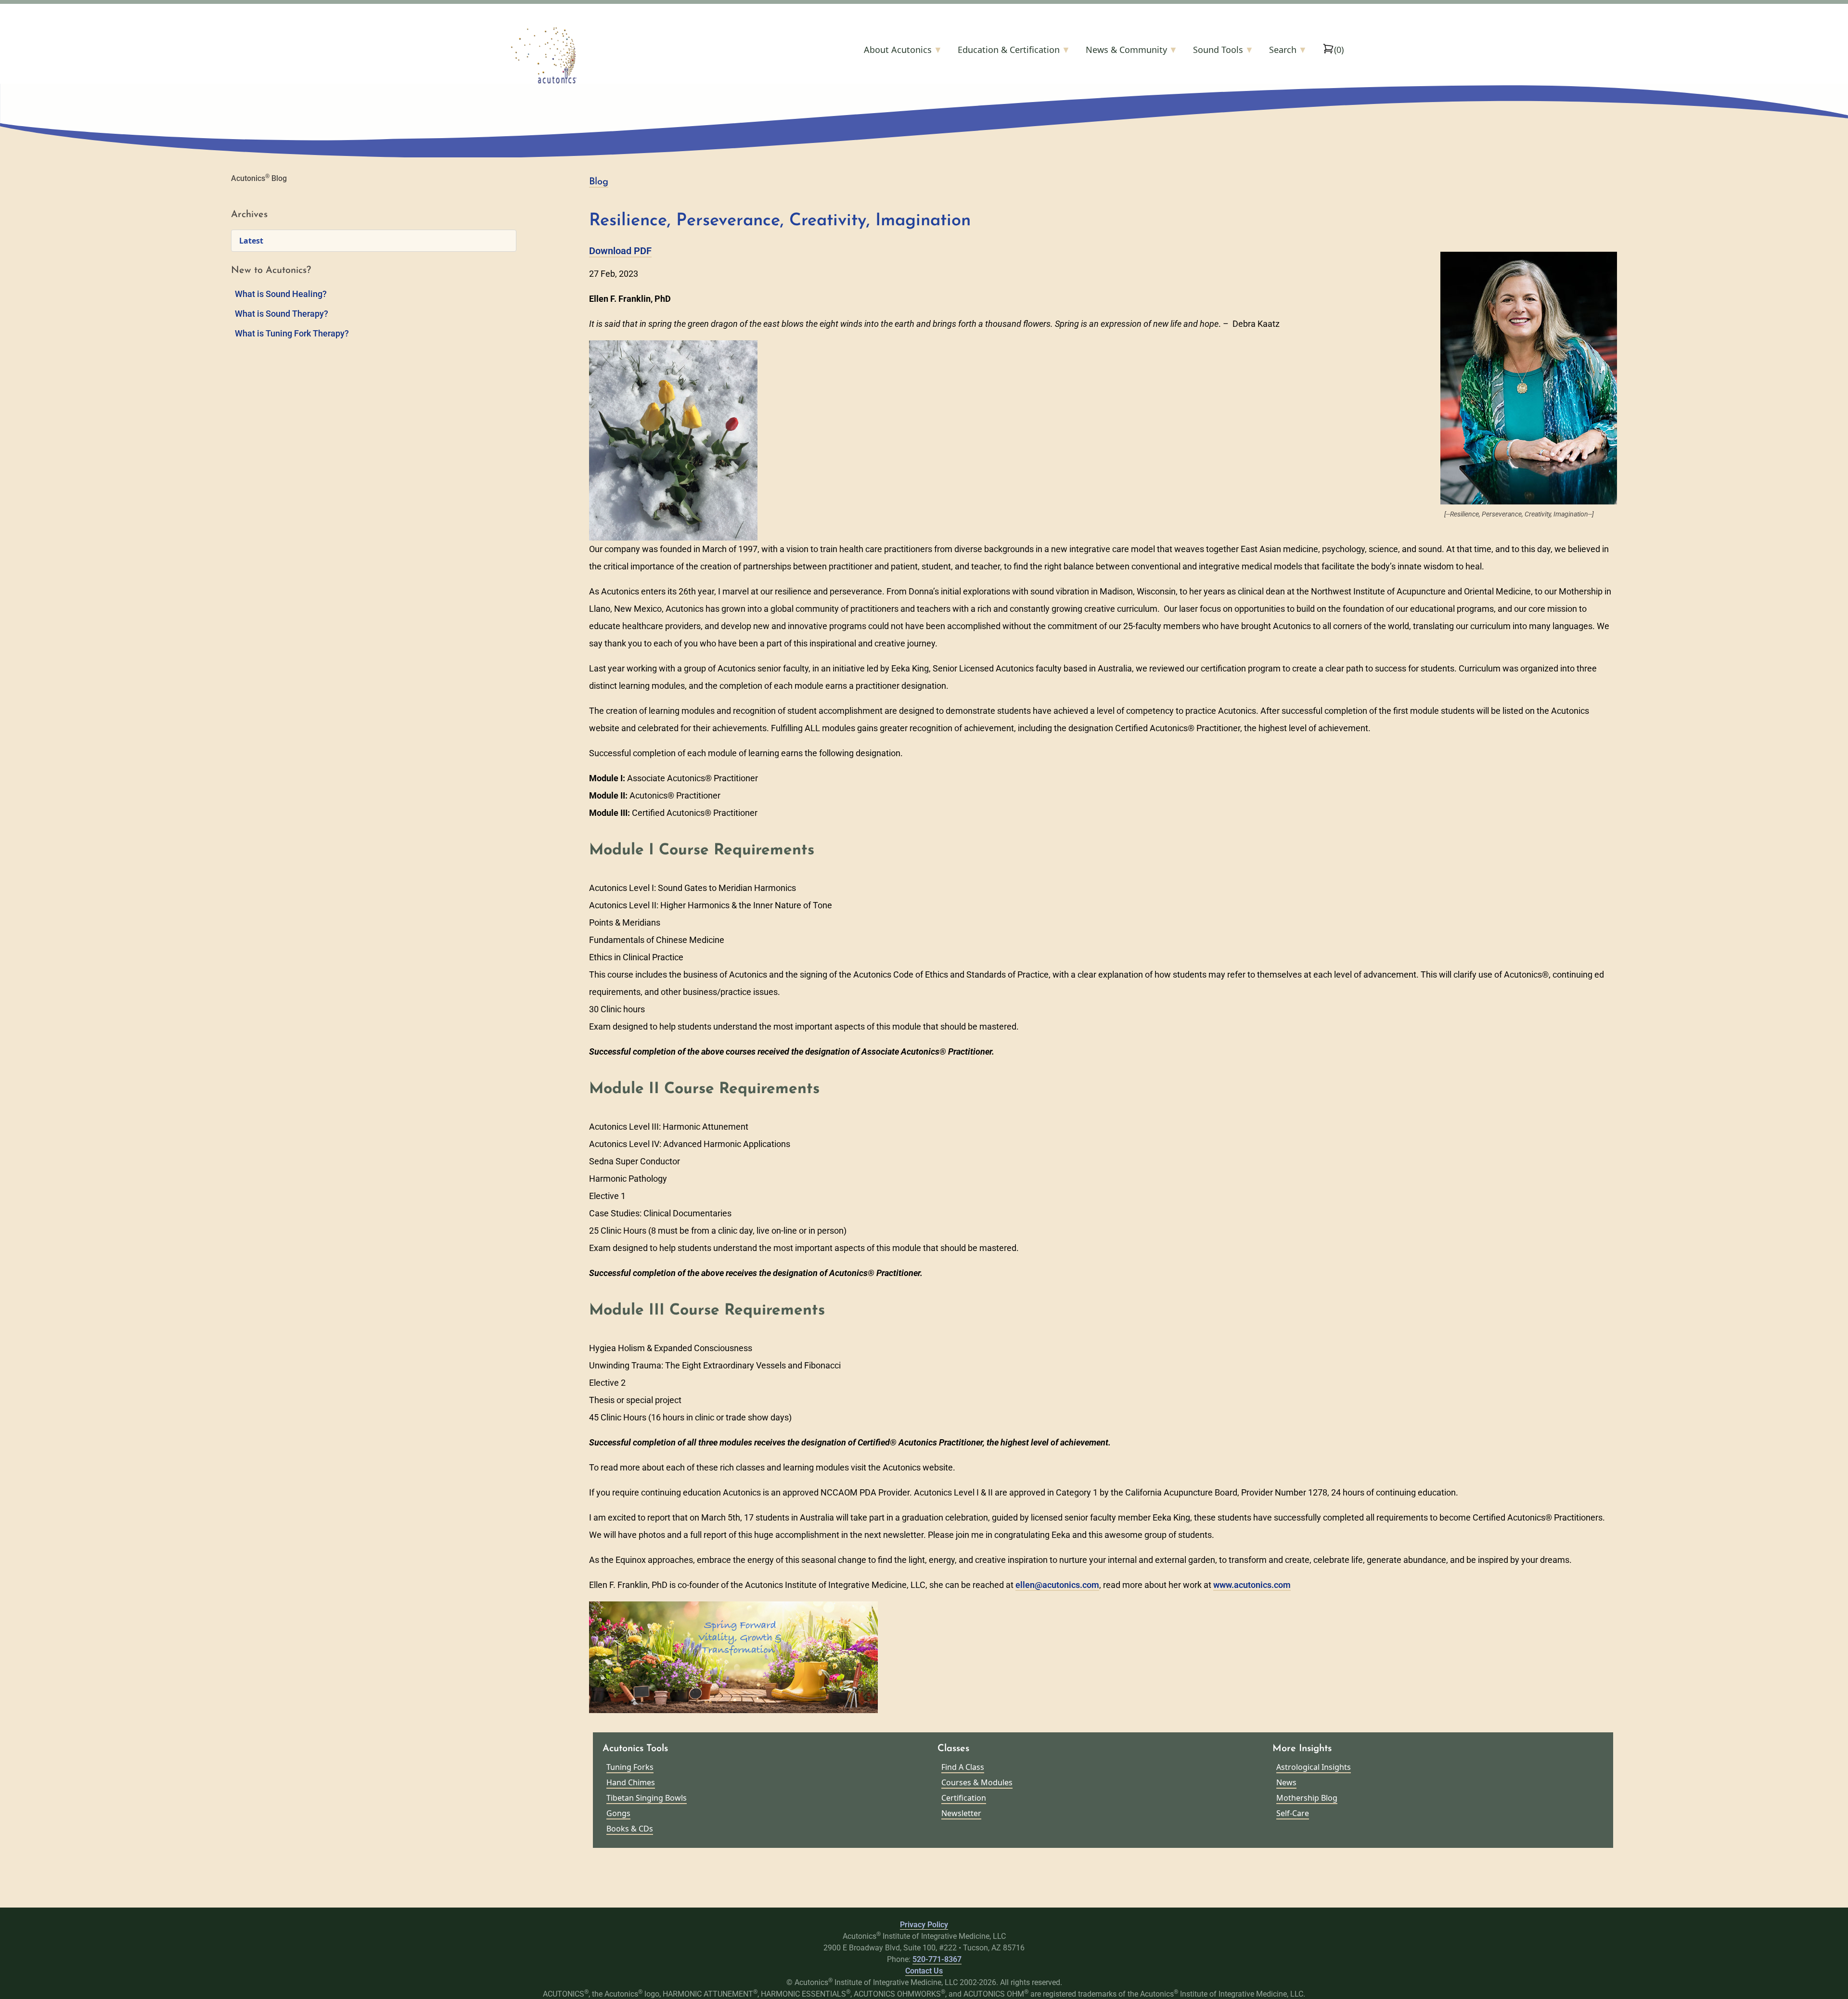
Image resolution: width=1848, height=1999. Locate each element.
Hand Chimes (631, 1782)
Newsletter (961, 1813)
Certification (964, 1798)
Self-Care (1293, 1813)
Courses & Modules (977, 1782)
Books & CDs (630, 1829)
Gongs (618, 1813)
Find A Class (963, 1767)
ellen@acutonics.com (1057, 1585)
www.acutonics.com (1252, 1585)
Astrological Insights (1314, 1767)
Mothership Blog (1307, 1798)
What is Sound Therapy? (282, 314)
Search (1288, 50)
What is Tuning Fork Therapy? (292, 333)
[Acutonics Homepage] (594, 55)
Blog (599, 182)
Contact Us (924, 1971)
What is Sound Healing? (281, 294)
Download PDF (620, 251)
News (1286, 1782)
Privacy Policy (924, 1925)
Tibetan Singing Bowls (647, 1798)
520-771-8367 (937, 1959)
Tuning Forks (630, 1767)
